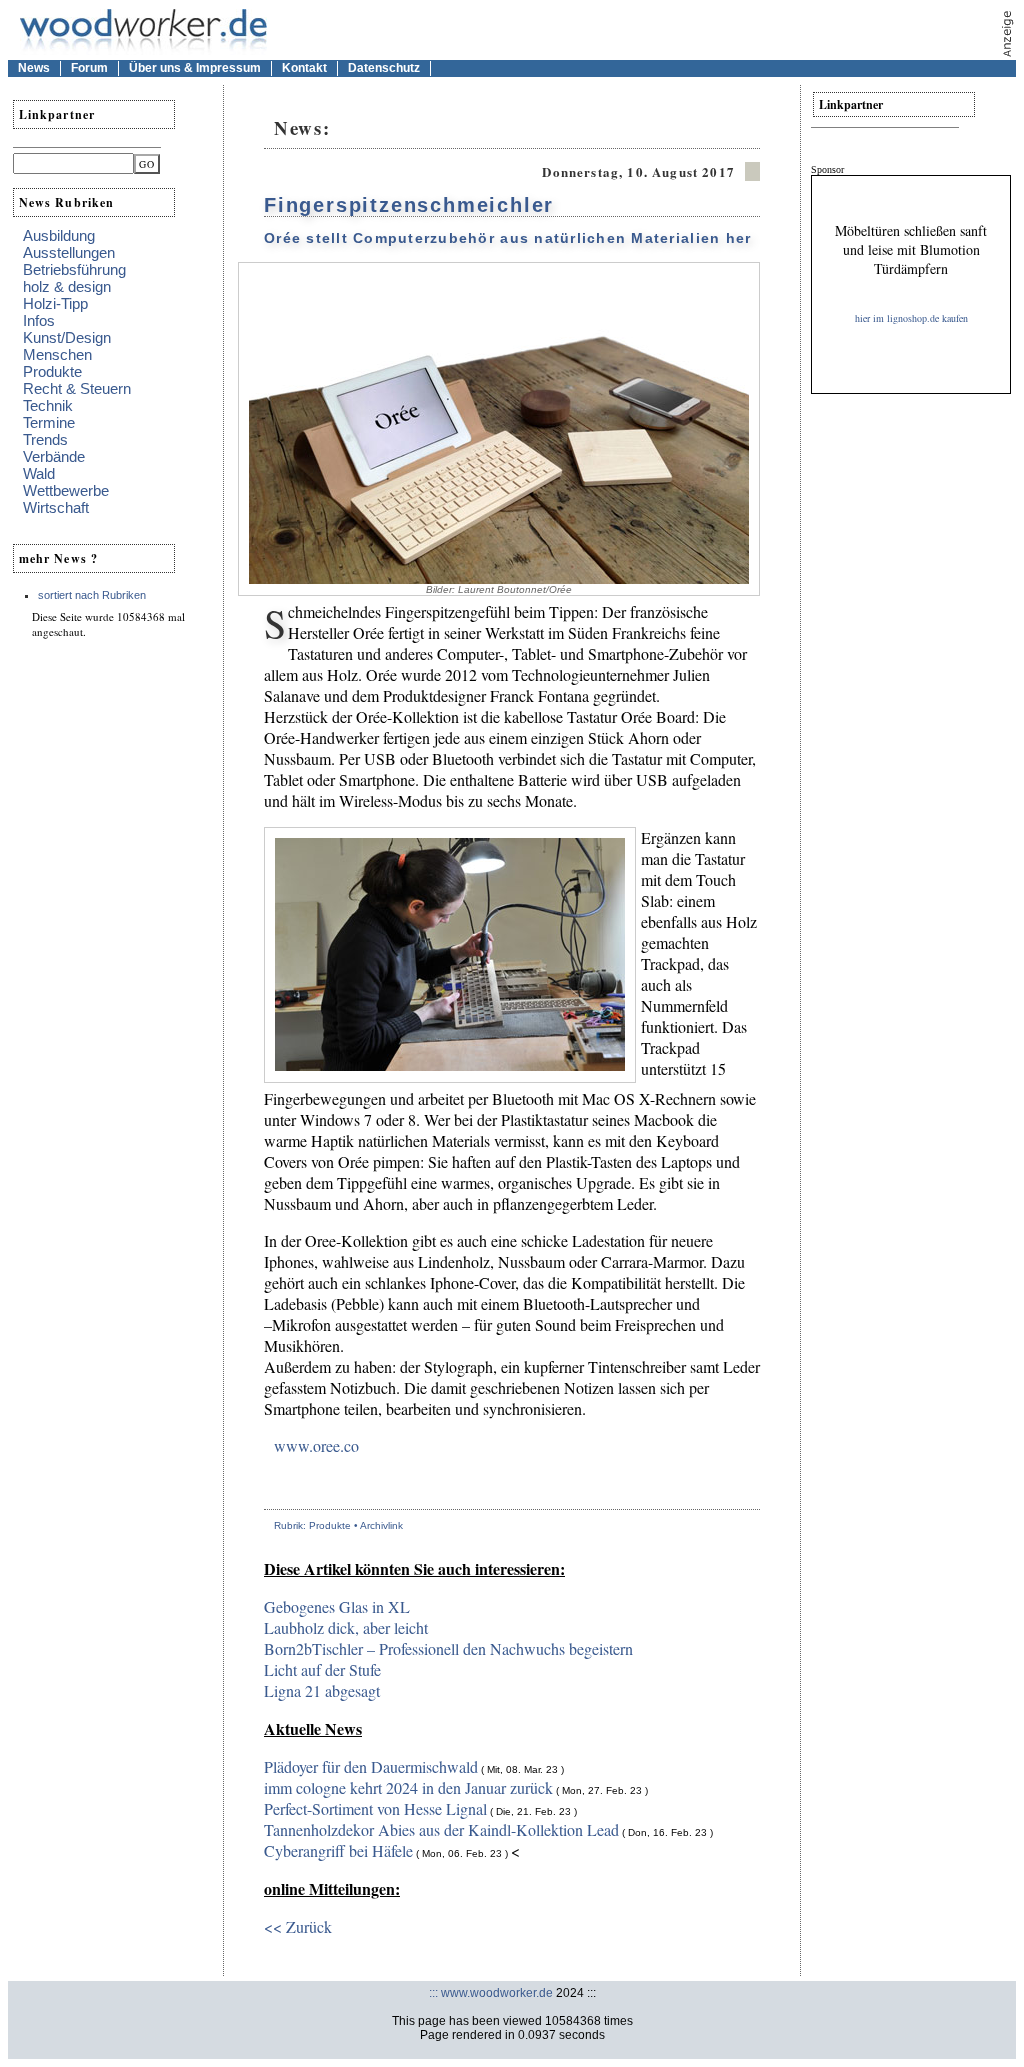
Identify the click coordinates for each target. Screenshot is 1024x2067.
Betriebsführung (74, 269)
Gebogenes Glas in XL (337, 1606)
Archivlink (381, 1525)
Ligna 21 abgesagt (322, 1690)
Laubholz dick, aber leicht (346, 1627)
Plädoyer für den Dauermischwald (371, 1766)
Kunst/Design (67, 337)
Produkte (52, 371)
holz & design (67, 286)
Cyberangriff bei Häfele (338, 1850)
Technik (48, 405)
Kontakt (304, 68)
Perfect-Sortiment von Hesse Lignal (375, 1808)
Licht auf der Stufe (322, 1669)
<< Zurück (298, 1926)
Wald (39, 473)
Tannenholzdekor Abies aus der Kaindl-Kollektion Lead (441, 1829)
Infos (39, 320)
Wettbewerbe (66, 490)
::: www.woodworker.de (491, 1993)
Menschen (57, 354)
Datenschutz (384, 68)
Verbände (54, 456)
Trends (45, 439)
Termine (49, 422)
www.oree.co (316, 1445)
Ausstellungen (69, 252)
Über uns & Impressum (195, 68)
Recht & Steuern (77, 388)
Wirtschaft (56, 507)
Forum (89, 68)
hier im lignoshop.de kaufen (911, 318)
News (34, 68)
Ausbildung (59, 235)
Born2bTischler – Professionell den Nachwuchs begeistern (448, 1648)
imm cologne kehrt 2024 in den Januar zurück (408, 1787)
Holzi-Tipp (55, 303)
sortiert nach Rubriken (92, 595)
